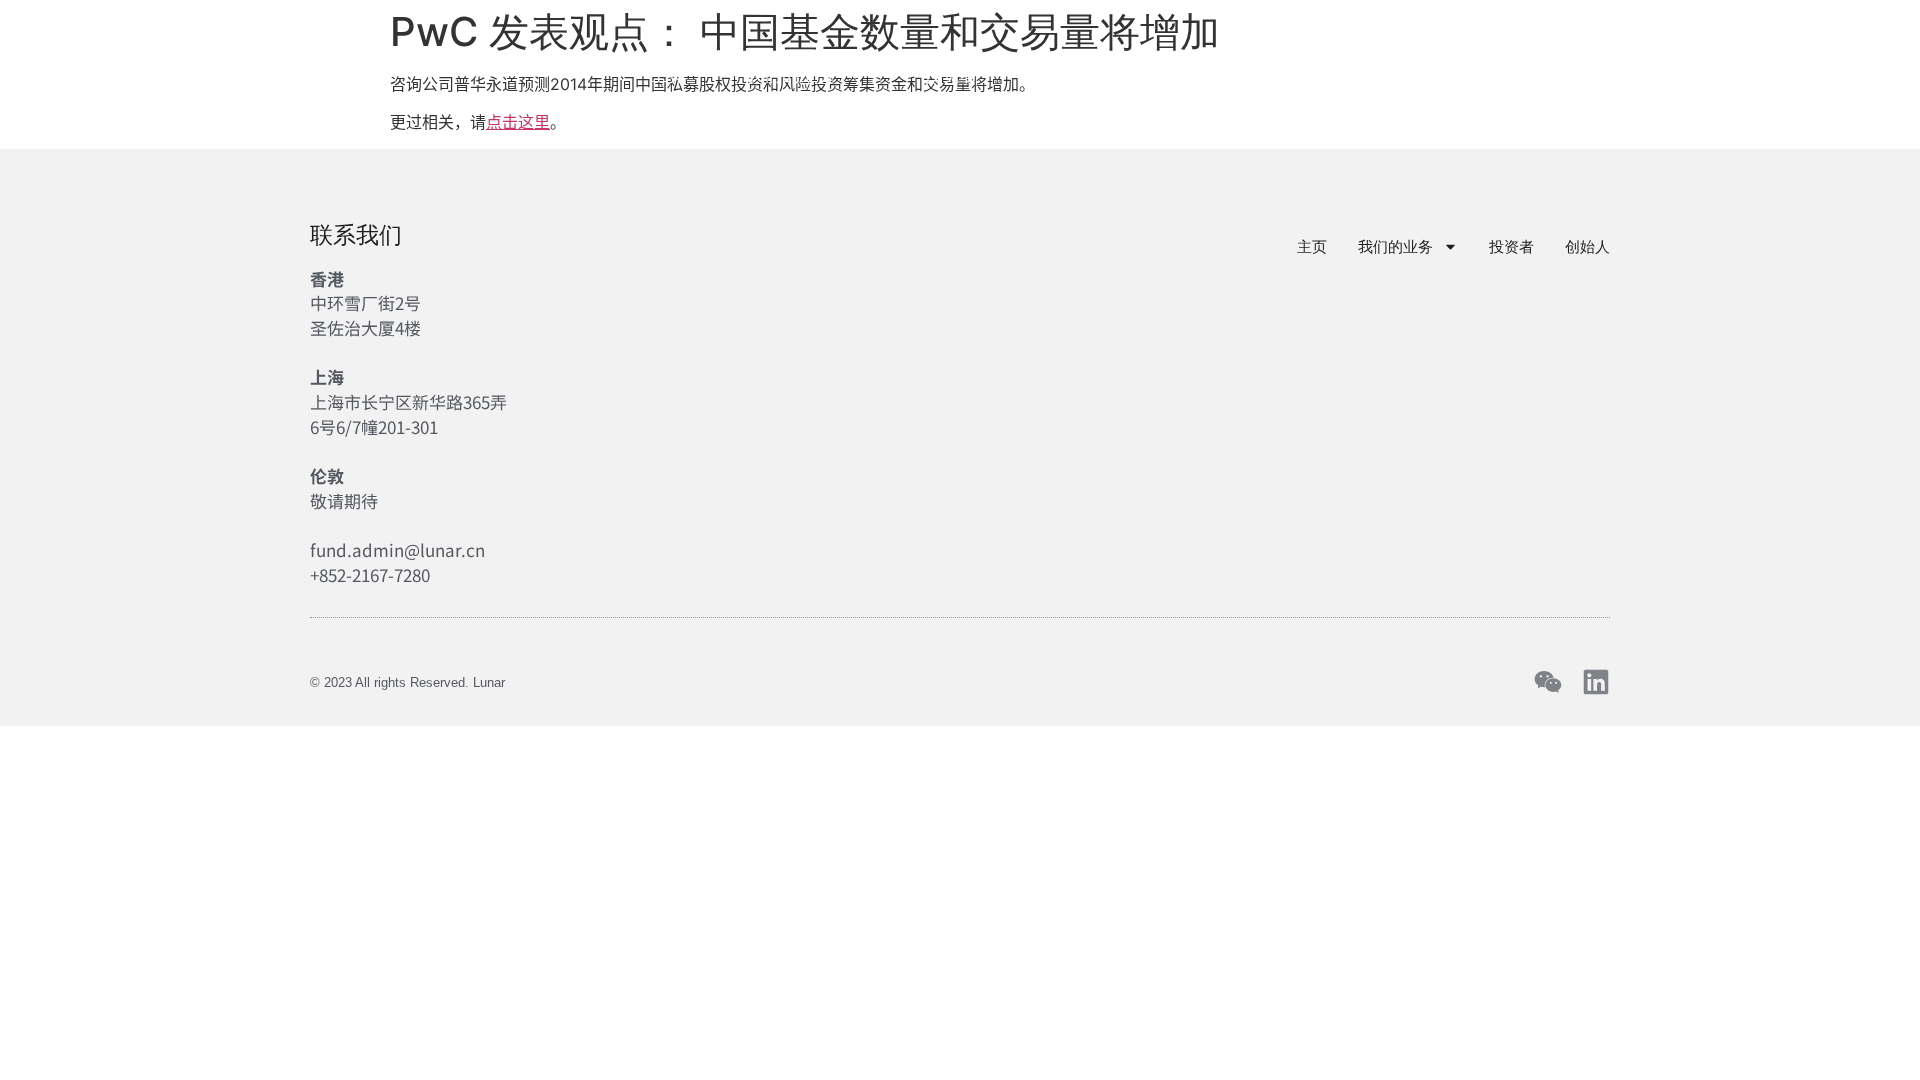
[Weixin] (1548, 682)
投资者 (951, 75)
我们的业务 (791, 75)
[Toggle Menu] (1887, 73)
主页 (668, 75)
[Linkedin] (1596, 682)
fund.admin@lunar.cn (397, 549)
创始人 (1065, 75)
